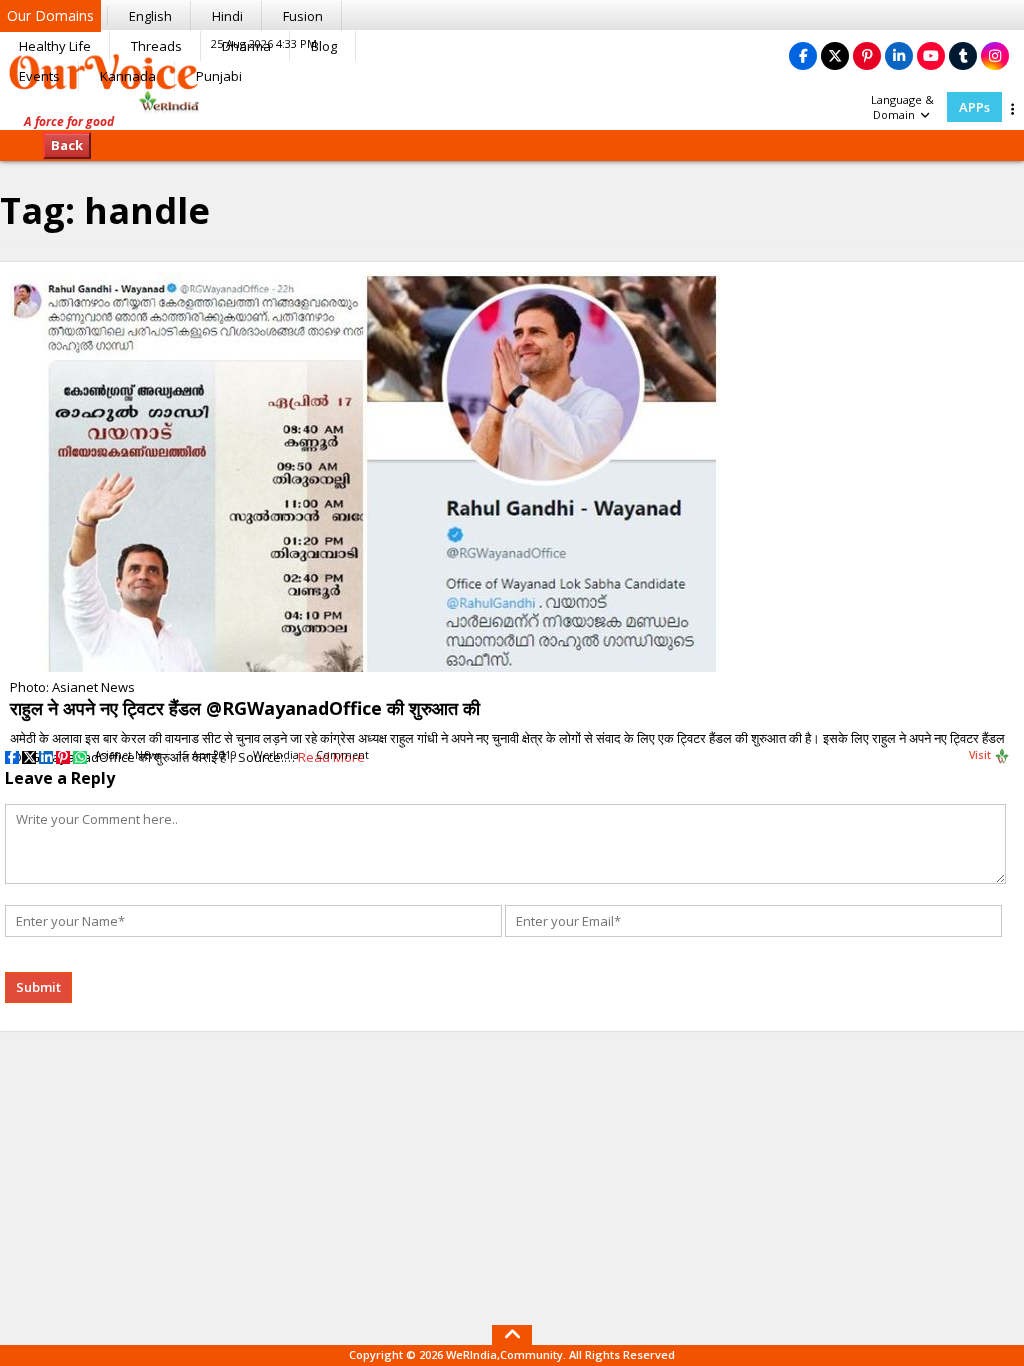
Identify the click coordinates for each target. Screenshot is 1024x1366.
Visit (981, 755)
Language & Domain (902, 107)
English (150, 16)
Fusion (303, 16)
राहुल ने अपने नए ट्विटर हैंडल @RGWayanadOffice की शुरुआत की (245, 708)
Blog (324, 46)
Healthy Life (55, 46)
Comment (342, 755)
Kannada (128, 76)
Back (67, 145)
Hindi (227, 16)
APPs (974, 107)
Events (39, 76)
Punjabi (219, 76)
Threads (156, 46)
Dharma (246, 46)
